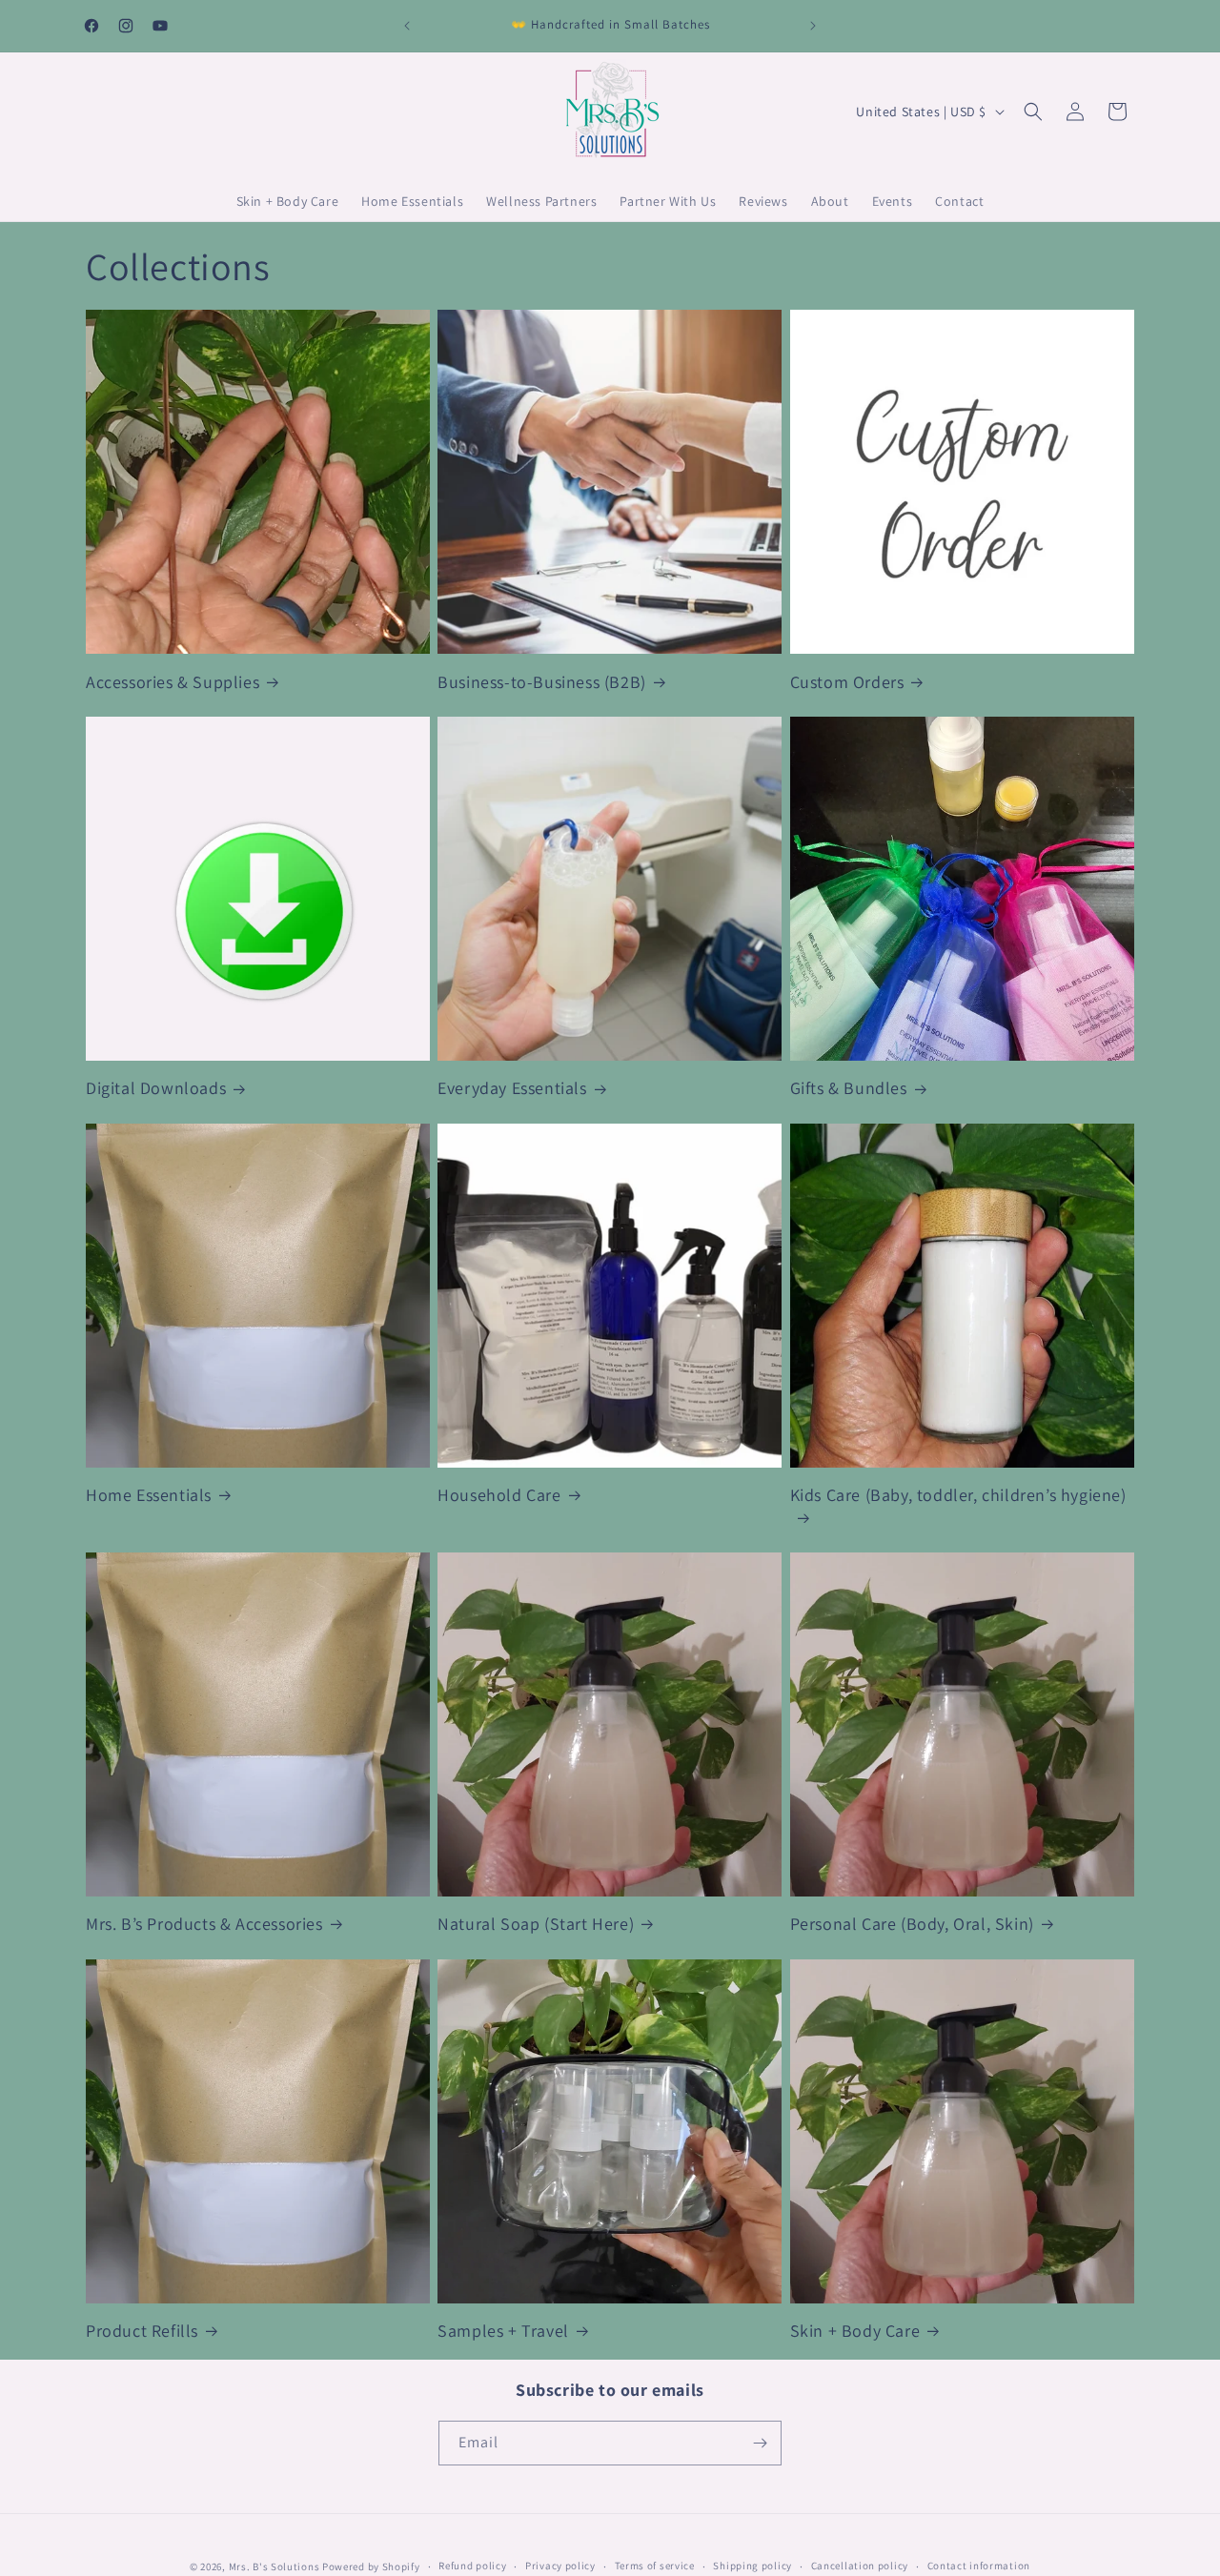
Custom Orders (847, 682)
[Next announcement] (813, 26)
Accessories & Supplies (173, 682)
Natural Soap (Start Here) (536, 1924)
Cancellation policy (860, 2566)
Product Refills (142, 2331)
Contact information (979, 2566)
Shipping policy (752, 2566)
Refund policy (472, 2566)
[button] (1033, 112)
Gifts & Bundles (849, 1088)
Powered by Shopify (371, 2566)
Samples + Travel (503, 2331)
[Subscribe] (760, 2443)
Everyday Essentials (512, 1088)
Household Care (499, 1495)
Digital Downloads (156, 1088)
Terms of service (655, 2566)
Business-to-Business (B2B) (542, 682)
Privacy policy (560, 2566)
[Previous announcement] (407, 26)
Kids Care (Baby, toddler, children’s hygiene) (958, 1495)
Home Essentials (149, 1495)
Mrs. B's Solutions (274, 2566)
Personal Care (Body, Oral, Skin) (912, 1924)
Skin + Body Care (855, 2331)
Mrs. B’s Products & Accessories (204, 1924)
